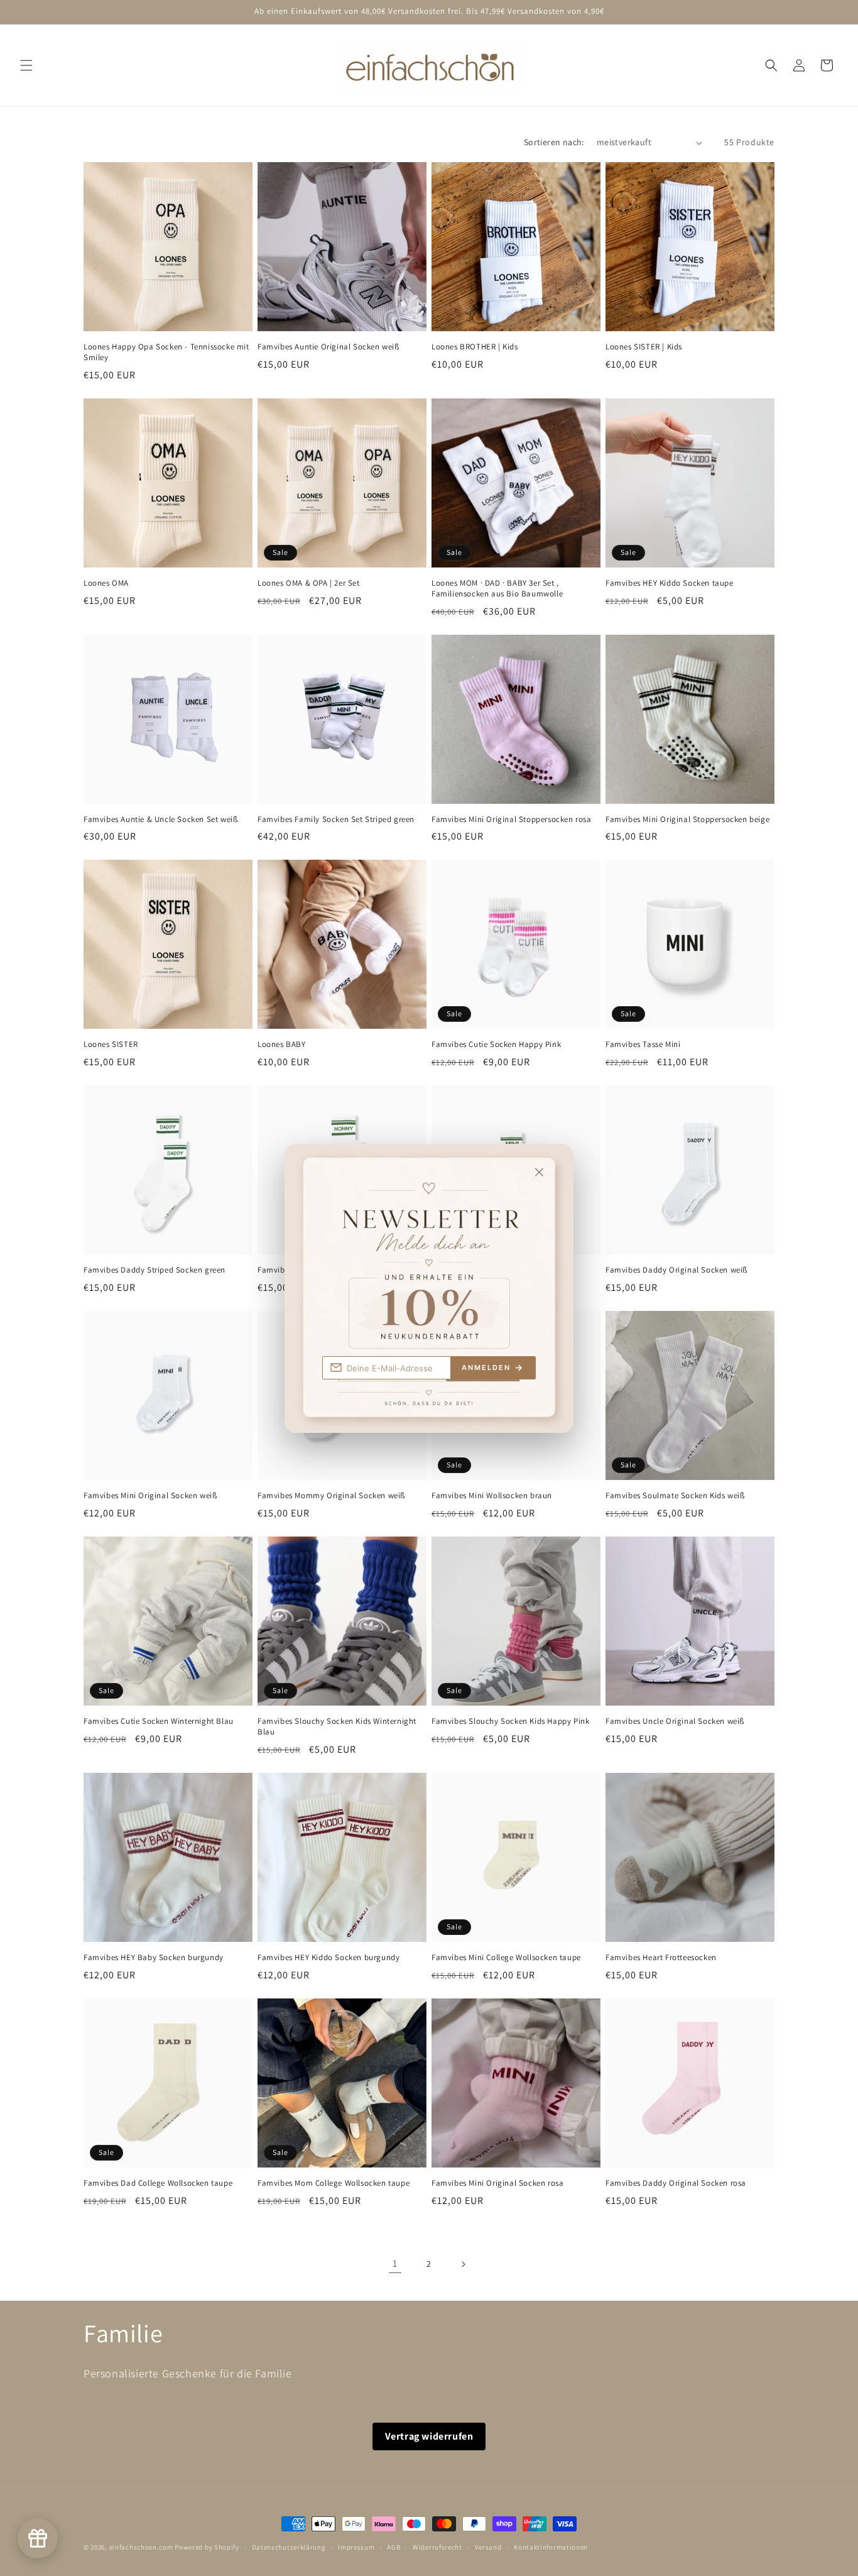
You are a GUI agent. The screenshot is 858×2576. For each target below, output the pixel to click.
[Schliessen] (552, 1164)
